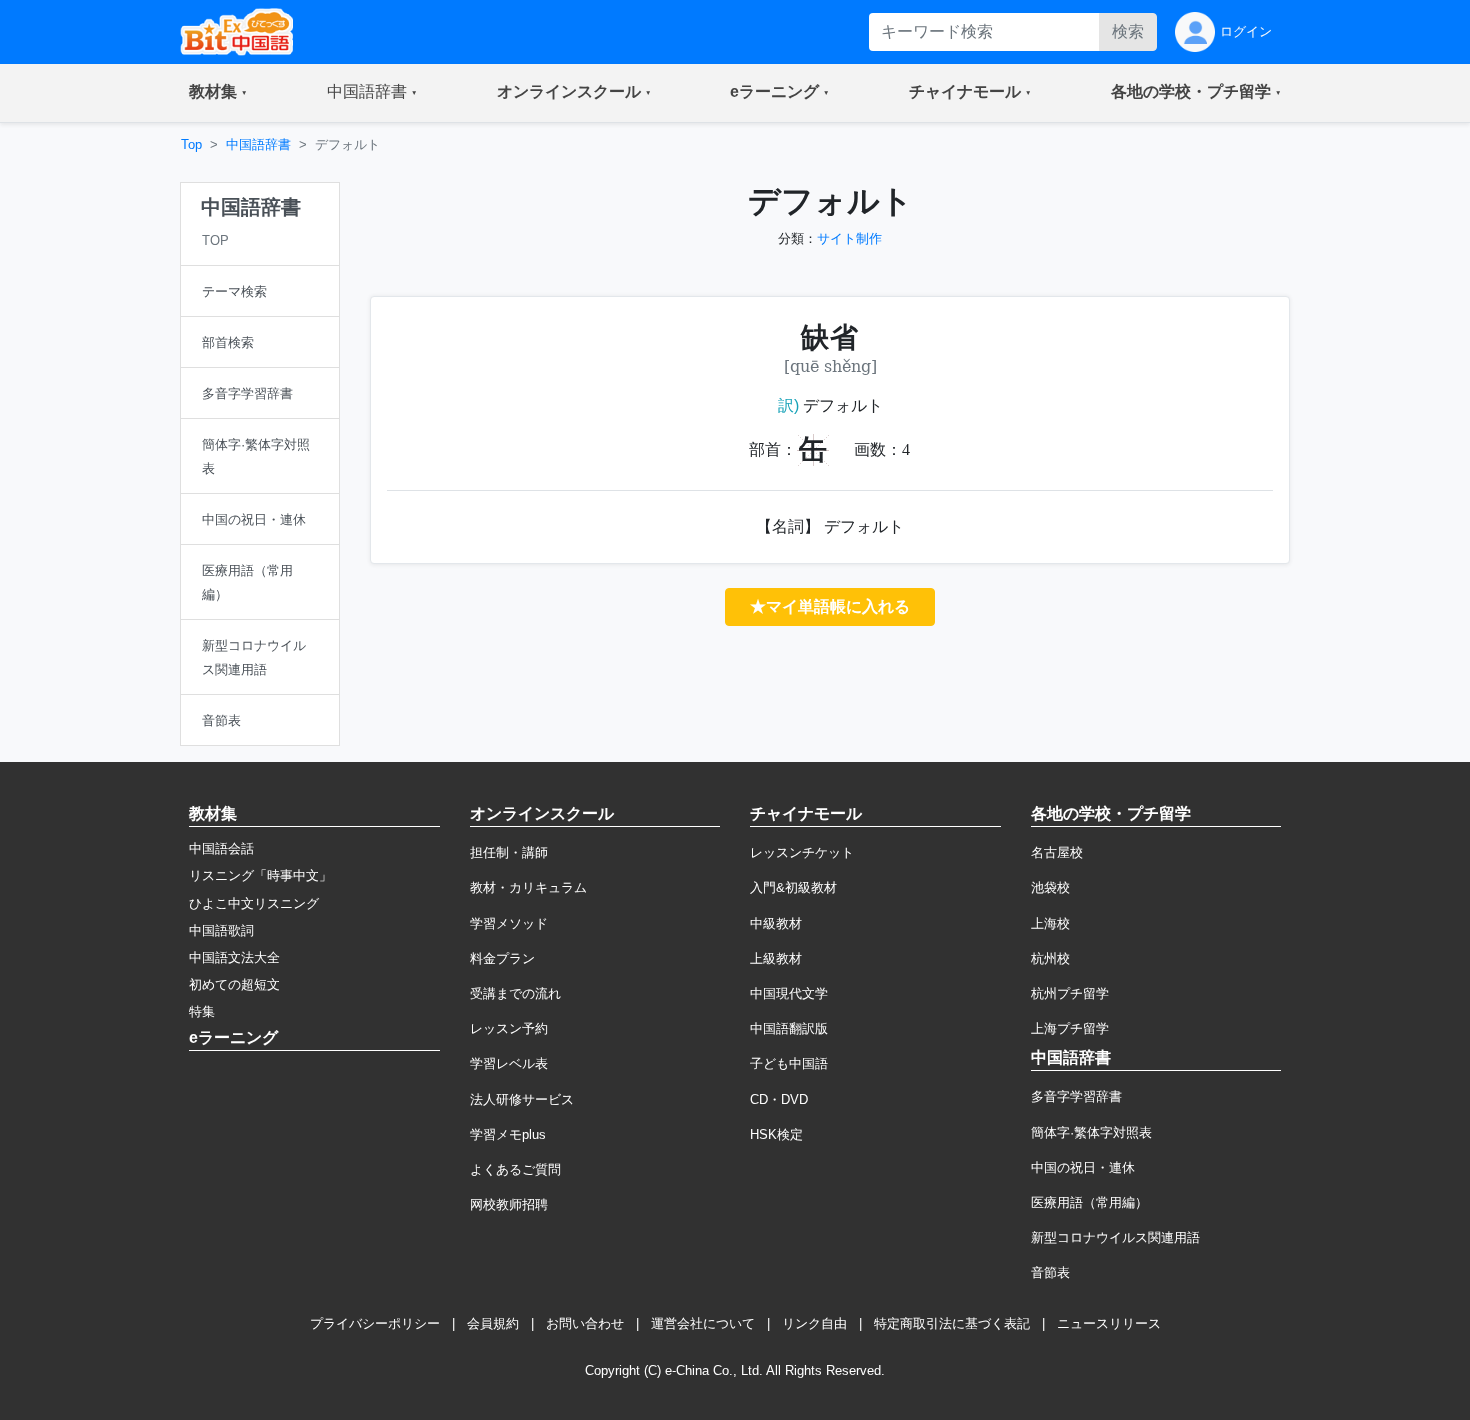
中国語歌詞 (221, 930)
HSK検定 (776, 1134)
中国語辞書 (258, 144)
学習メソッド (509, 923)
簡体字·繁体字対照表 (1091, 1132)
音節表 (1050, 1272)
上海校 (1050, 923)
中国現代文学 (789, 993)
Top (191, 144)
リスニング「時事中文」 (260, 875)
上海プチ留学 (1070, 1028)
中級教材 (776, 923)
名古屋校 (1057, 852)
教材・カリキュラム (528, 887)
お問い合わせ (585, 1323)
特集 (202, 1011)
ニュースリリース (1109, 1323)
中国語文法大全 (234, 957)
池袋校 (1050, 887)
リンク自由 (814, 1323)
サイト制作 (849, 238)
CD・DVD (779, 1099)
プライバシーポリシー (375, 1323)
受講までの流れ (515, 993)
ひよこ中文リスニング (254, 903)
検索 (1128, 31)
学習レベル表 (509, 1063)
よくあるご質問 (515, 1169)
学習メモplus (508, 1134)
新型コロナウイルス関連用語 (1115, 1237)
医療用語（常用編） (1089, 1202)
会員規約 (493, 1323)
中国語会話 (221, 848)
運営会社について (703, 1323)
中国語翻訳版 (789, 1028)
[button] (218, 93)
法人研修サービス (522, 1099)
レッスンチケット (802, 852)
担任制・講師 (509, 852)
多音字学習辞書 (1076, 1096)
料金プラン (502, 958)
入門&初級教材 (793, 887)
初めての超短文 (234, 984)
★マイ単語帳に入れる (830, 606)
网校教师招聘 (509, 1204)
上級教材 (776, 958)
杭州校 (1050, 958)
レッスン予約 (509, 1028)
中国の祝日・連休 (1083, 1167)
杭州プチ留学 (1070, 993)
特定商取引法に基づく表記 (952, 1323)
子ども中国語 (789, 1063)
